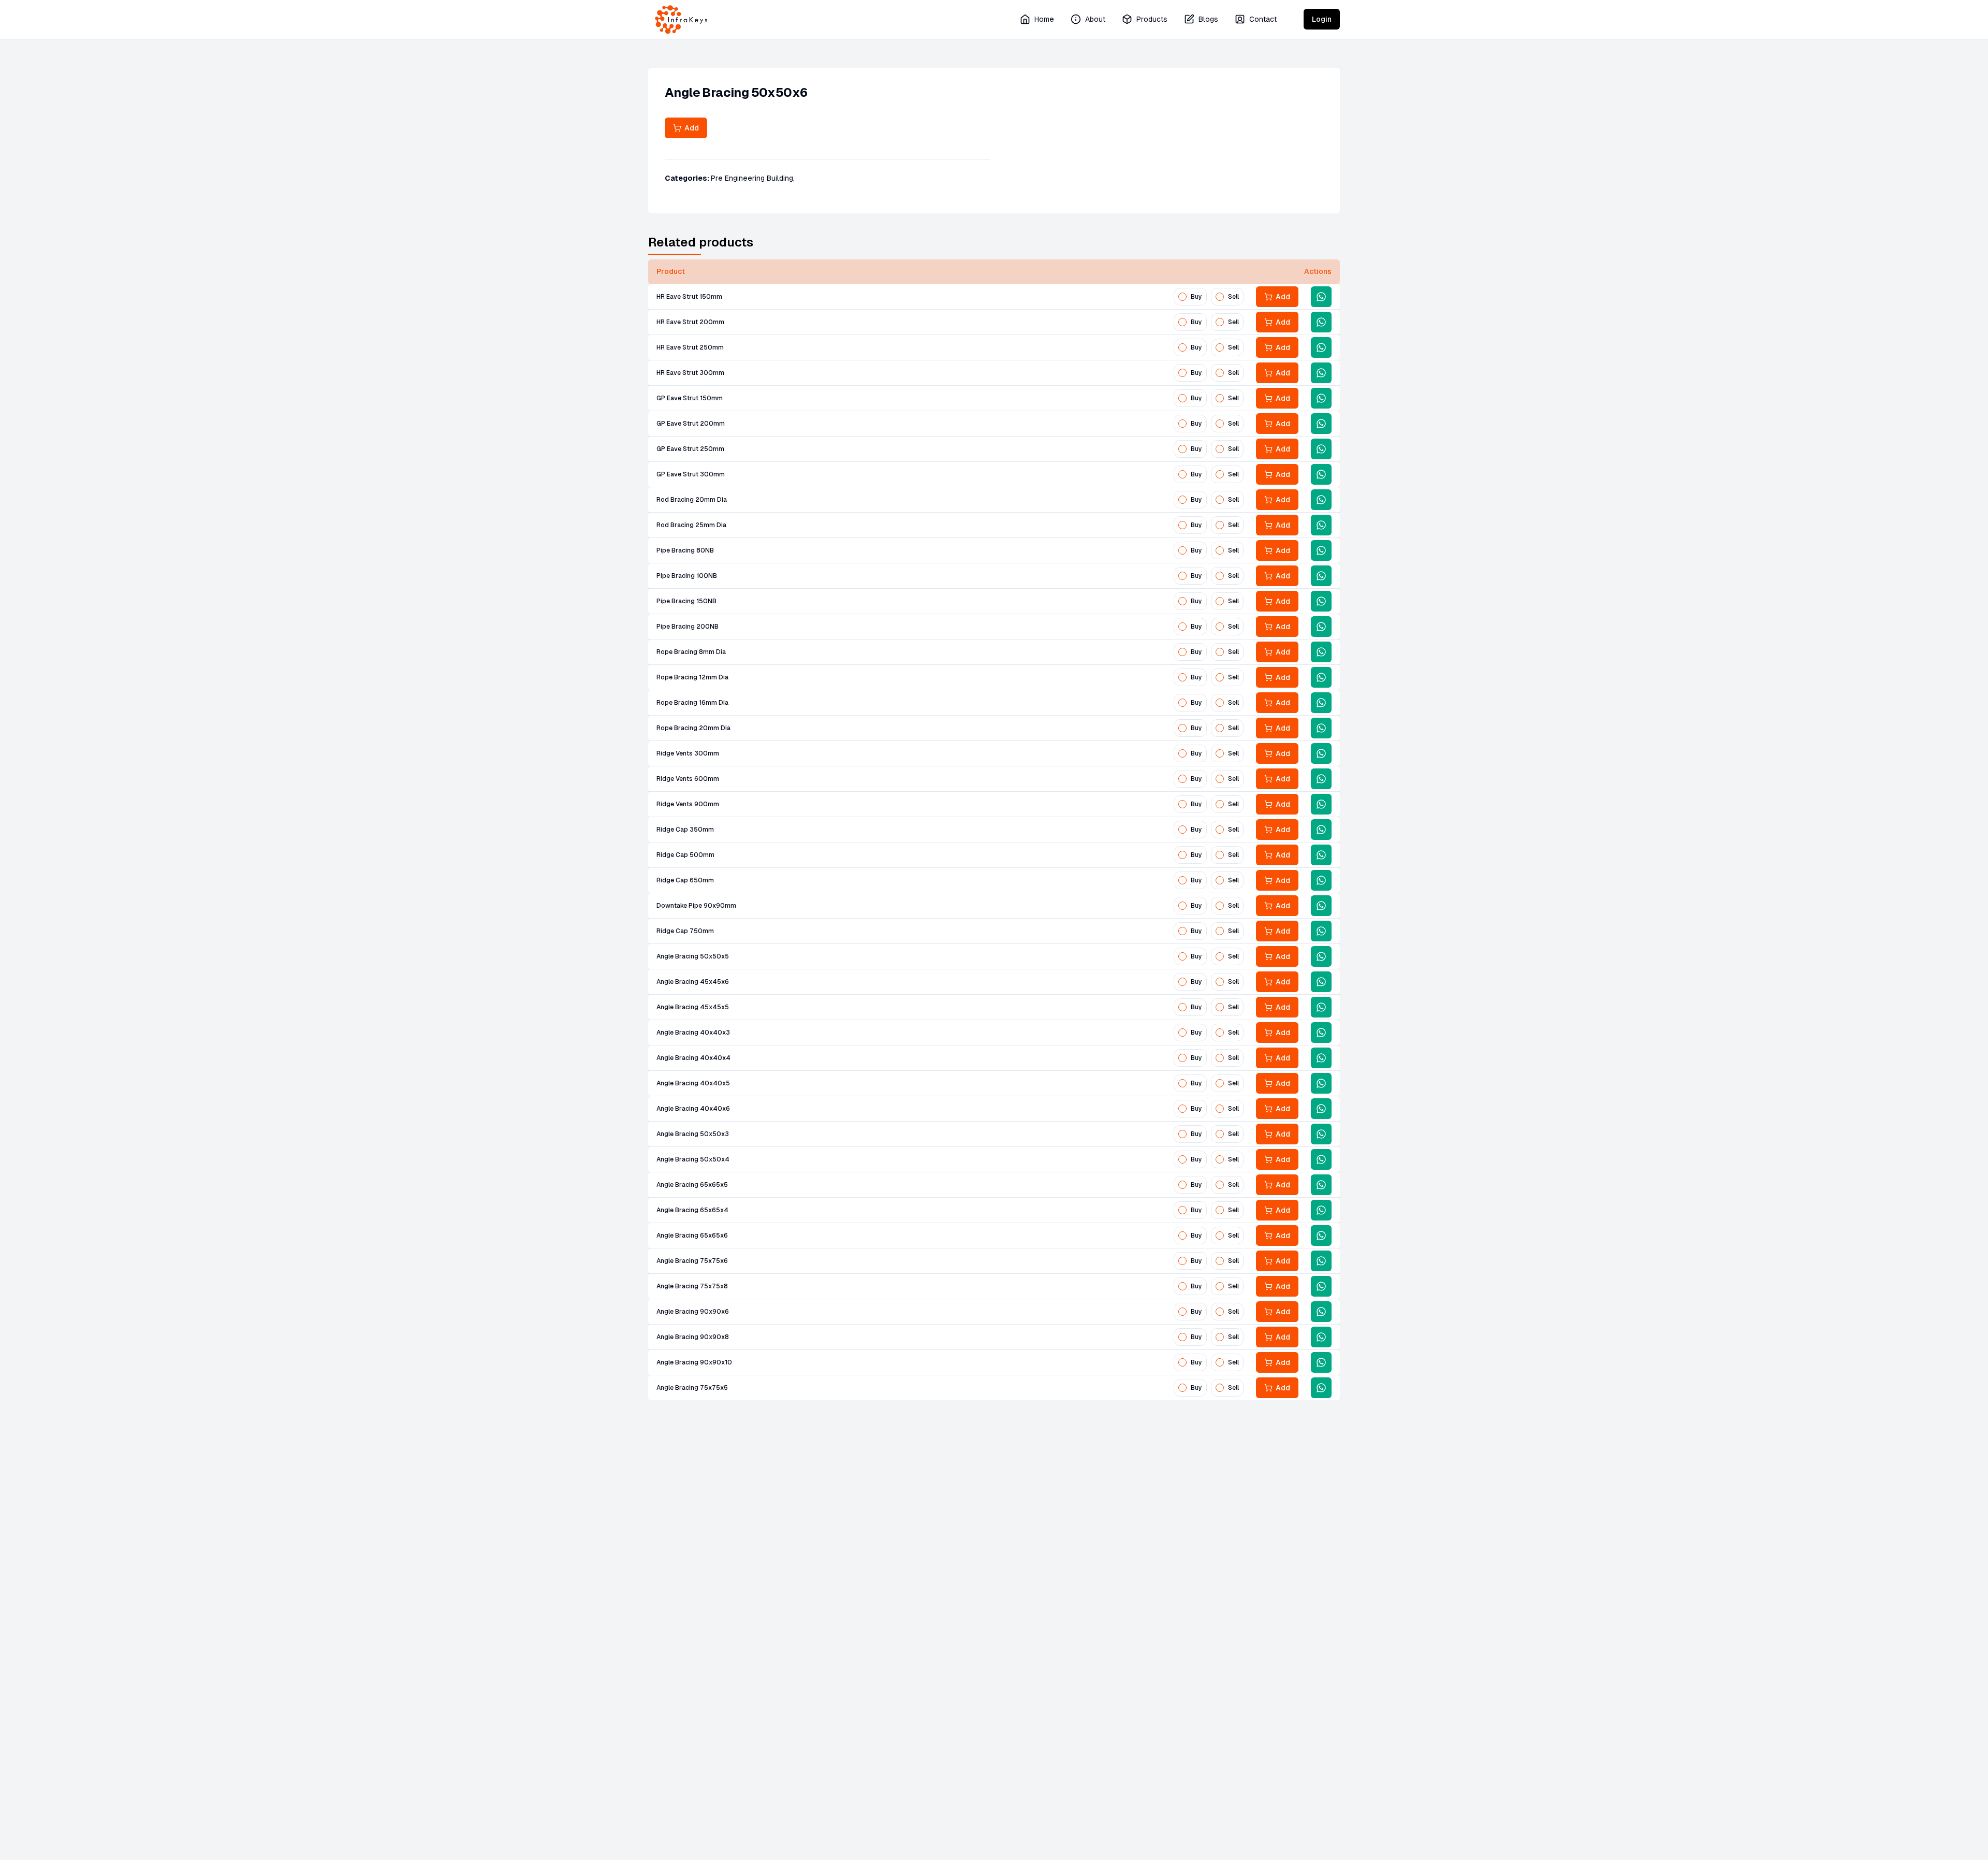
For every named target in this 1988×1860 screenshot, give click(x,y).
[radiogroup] (1209, 297)
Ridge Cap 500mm (685, 855)
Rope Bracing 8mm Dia (691, 652)
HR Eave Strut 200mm (690, 322)
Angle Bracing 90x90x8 (693, 1337)
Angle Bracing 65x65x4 (692, 1210)
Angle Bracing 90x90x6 (693, 1312)
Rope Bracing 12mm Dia (692, 677)
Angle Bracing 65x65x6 (692, 1236)
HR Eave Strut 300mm (690, 373)
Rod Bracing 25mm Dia (691, 525)
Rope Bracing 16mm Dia (692, 703)
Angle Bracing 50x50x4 (693, 1159)
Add (690, 128)
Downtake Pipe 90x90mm (696, 906)
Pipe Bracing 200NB (688, 627)
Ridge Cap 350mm (685, 830)
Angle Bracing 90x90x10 (694, 1362)
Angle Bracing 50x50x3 (693, 1134)
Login (1322, 19)
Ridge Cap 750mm (685, 931)
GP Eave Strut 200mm (691, 424)
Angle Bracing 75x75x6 (692, 1261)
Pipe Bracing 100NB (687, 576)
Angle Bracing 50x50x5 (693, 956)
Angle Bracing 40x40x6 (693, 1109)
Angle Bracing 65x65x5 (692, 1185)
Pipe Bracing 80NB (685, 550)
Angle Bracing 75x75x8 (692, 1286)
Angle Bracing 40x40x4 (693, 1058)
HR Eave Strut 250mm (690, 347)
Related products (701, 242)
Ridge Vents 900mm (688, 804)
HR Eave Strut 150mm (689, 297)
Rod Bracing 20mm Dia (692, 500)
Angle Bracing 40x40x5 (693, 1083)
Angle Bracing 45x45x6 (693, 982)
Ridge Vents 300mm (688, 753)
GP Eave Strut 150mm (690, 398)
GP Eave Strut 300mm (691, 474)
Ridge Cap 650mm (685, 880)
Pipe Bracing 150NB (686, 601)
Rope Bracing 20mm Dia (693, 728)
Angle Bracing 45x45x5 (693, 1007)
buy (1196, 297)
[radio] (1182, 297)
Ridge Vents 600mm (688, 779)
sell (1233, 297)
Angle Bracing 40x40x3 (693, 1033)
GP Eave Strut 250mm (690, 449)
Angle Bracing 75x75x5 (692, 1388)
